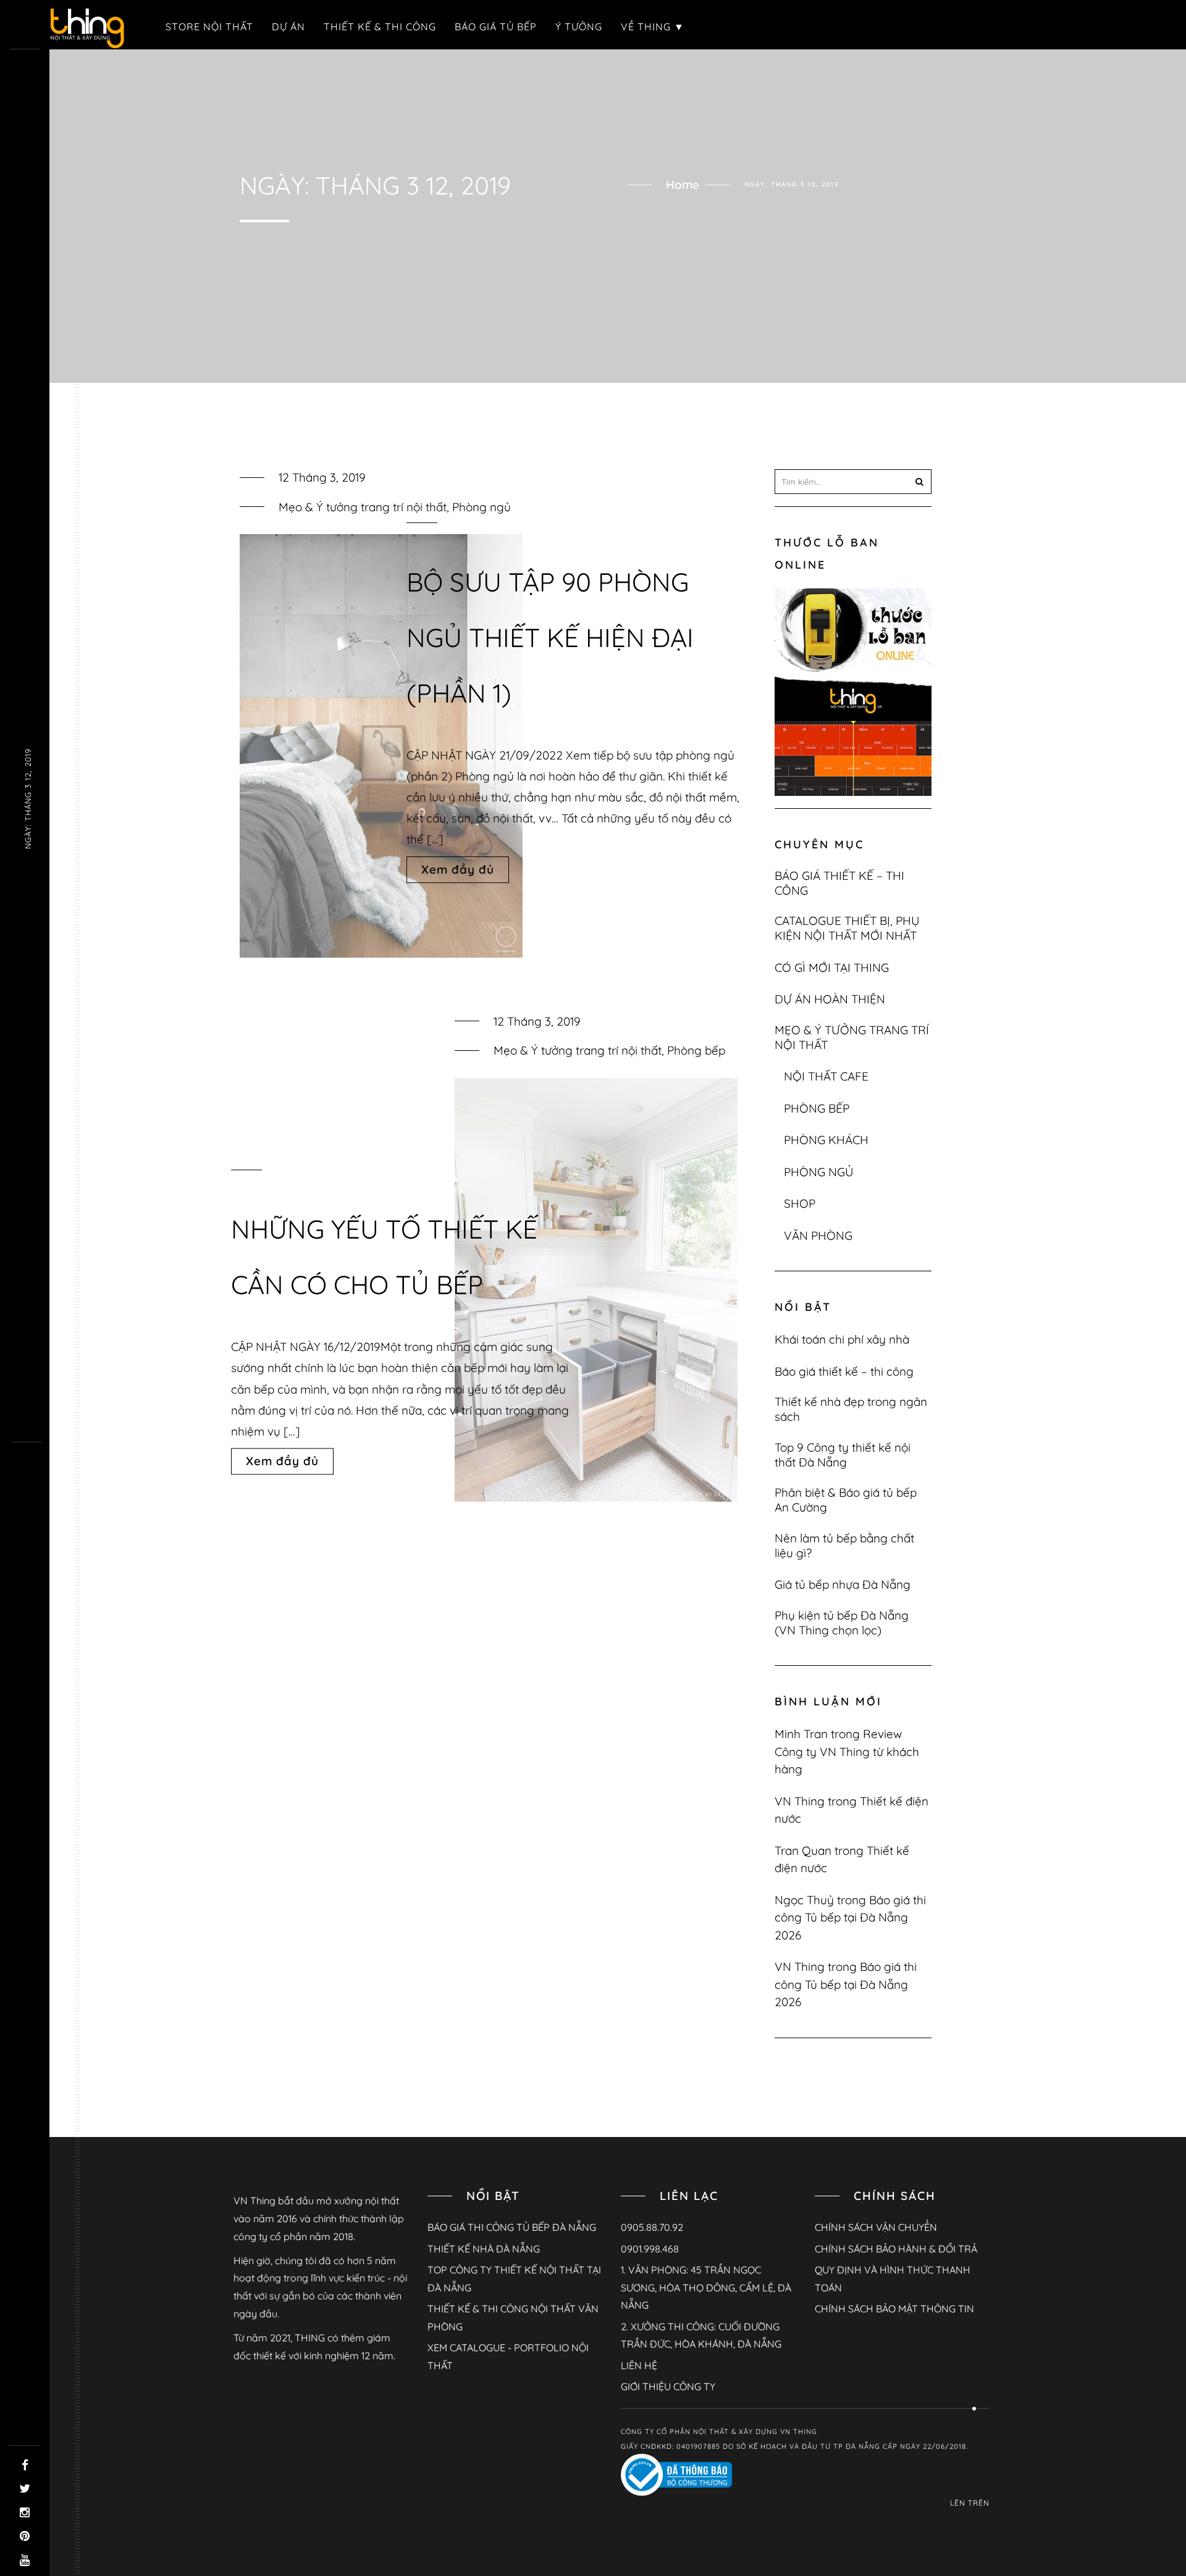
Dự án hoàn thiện (830, 999)
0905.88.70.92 (652, 2227)
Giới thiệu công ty (668, 2386)
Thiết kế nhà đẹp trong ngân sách (851, 1409)
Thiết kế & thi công (380, 27)
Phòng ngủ (482, 507)
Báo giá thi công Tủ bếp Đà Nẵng (512, 2227)
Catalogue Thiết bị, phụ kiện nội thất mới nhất (847, 928)
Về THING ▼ (653, 27)
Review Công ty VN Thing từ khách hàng (847, 1751)
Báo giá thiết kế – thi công (839, 883)
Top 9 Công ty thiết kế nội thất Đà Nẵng (843, 1455)
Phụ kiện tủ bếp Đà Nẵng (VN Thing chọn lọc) (842, 1623)
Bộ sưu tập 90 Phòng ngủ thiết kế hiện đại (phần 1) (550, 638)
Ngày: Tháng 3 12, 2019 (28, 799)
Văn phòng (818, 1236)
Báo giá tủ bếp (496, 27)
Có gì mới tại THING (832, 968)
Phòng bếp (696, 1050)
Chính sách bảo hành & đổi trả (896, 2249)
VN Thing (800, 1801)
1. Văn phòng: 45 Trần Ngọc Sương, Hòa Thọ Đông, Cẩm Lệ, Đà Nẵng (706, 2287)
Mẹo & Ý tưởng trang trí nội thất (363, 507)
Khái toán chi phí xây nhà (842, 1339)
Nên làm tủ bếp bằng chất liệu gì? (844, 1545)
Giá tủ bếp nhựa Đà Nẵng (843, 1584)
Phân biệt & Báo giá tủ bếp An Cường (846, 1500)
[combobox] (853, 482)
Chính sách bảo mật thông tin (894, 2309)
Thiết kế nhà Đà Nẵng (484, 2249)
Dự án (288, 27)
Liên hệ (639, 2365)
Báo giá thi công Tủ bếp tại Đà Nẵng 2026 (850, 1917)
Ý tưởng (579, 27)
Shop (800, 1203)
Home (683, 185)
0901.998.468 (650, 2249)
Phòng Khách (826, 1140)
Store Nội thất (209, 27)
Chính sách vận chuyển (876, 2227)
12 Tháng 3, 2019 (322, 477)
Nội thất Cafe (826, 1076)
